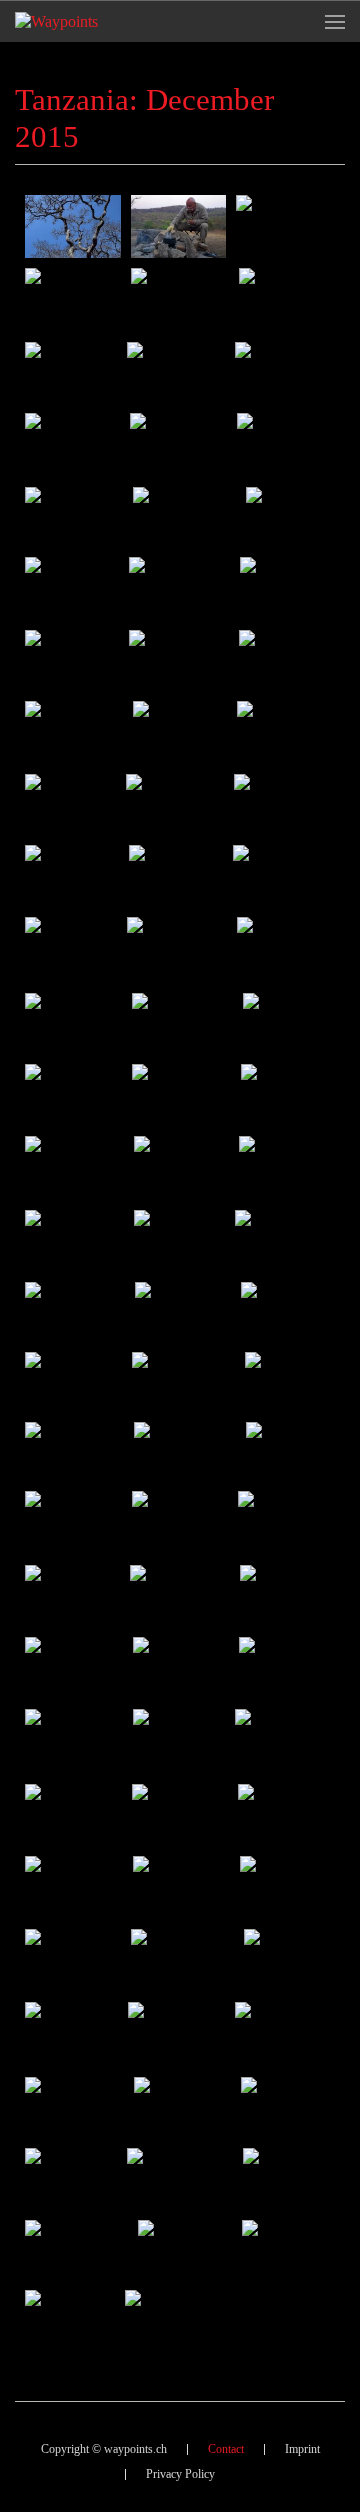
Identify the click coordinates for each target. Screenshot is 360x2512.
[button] (335, 21)
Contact (226, 2449)
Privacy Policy (180, 2474)
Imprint (302, 2449)
